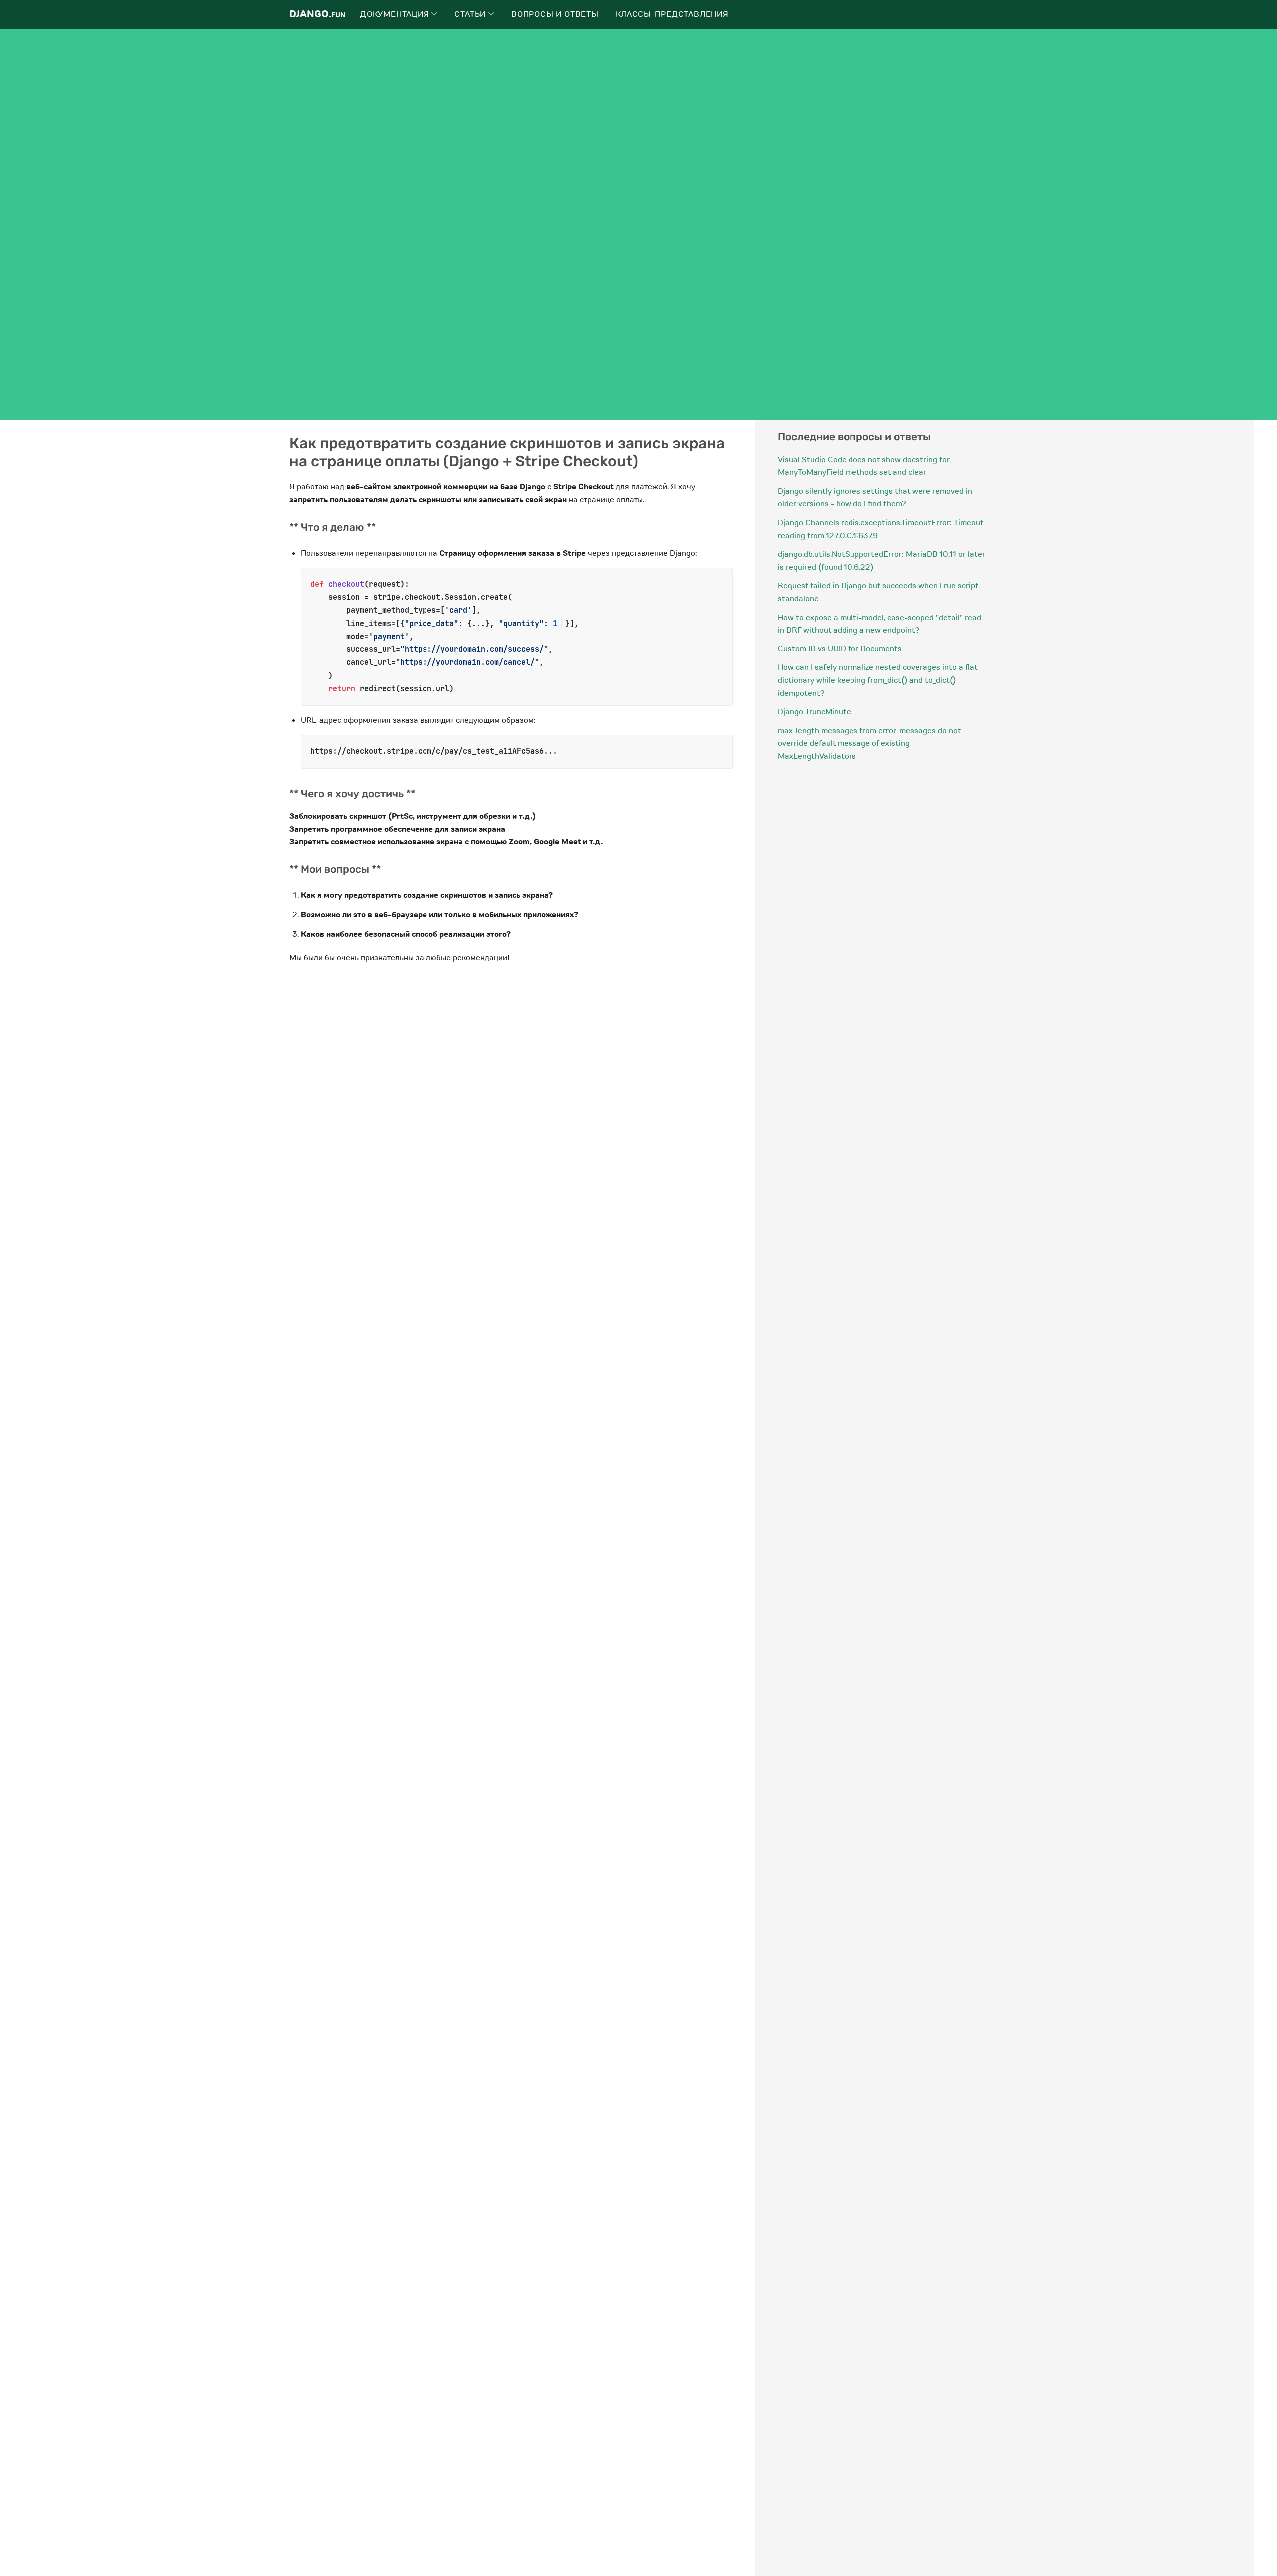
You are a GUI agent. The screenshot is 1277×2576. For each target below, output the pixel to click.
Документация (396, 14)
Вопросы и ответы (555, 14)
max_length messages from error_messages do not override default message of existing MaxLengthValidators (869, 744)
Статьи (471, 14)
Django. (317, 14)
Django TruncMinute (814, 712)
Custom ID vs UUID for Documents (840, 649)
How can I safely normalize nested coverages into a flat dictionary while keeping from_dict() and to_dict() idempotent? (877, 680)
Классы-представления (672, 14)
